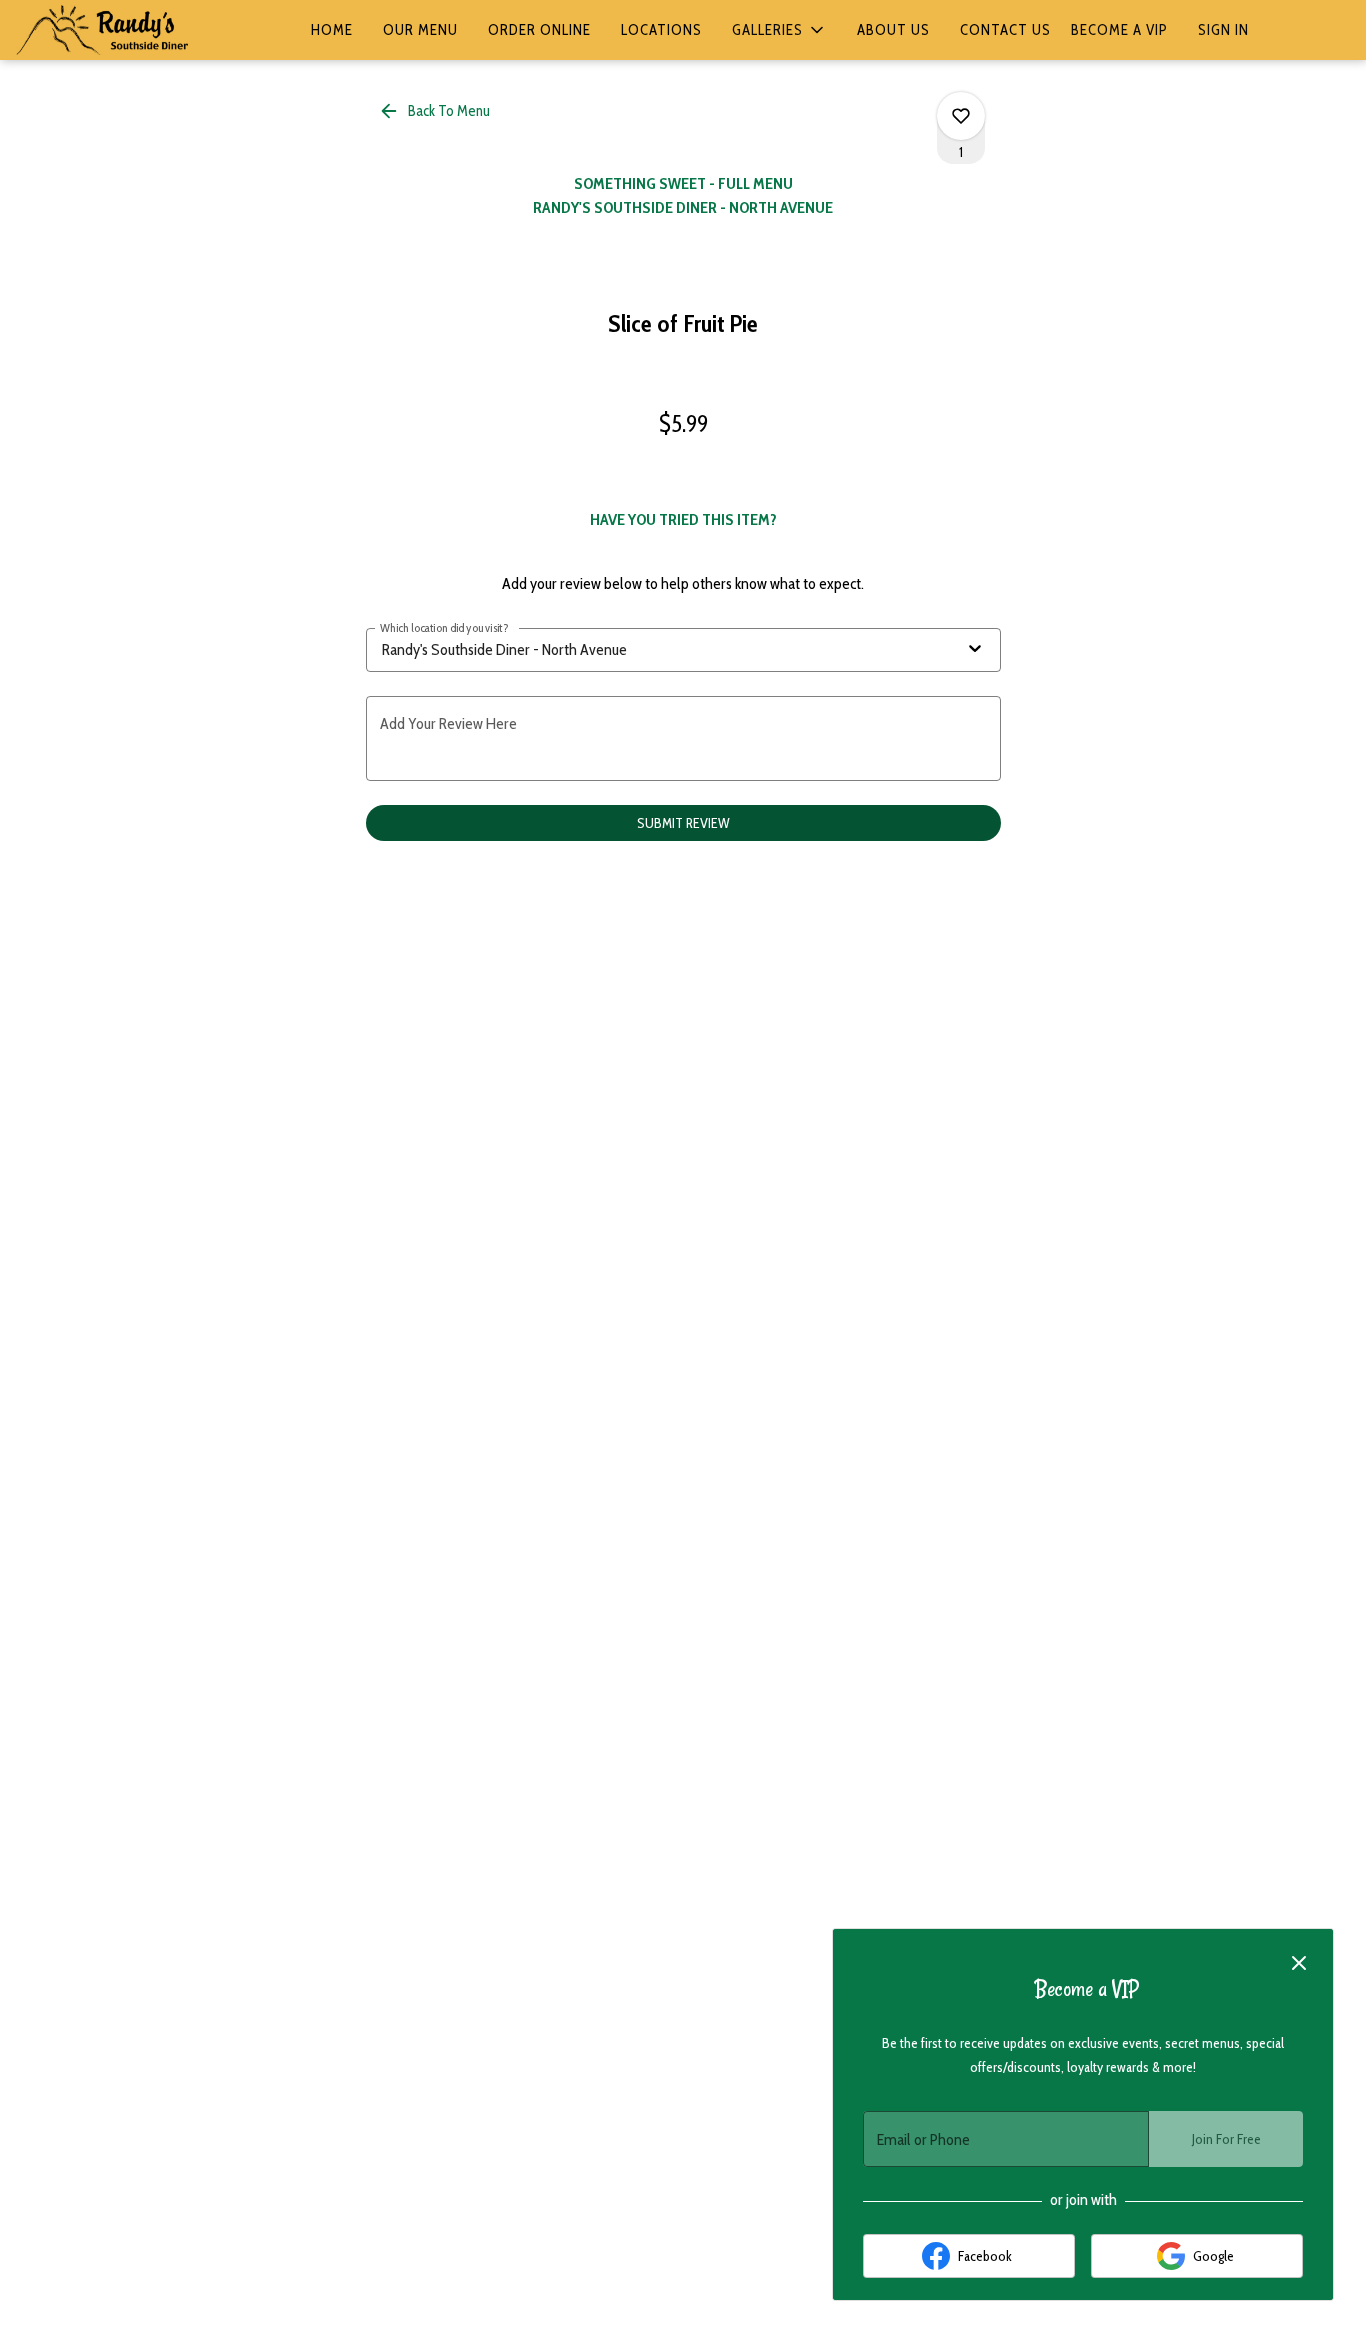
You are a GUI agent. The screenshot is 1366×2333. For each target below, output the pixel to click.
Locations (661, 30)
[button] (779, 30)
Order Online (539, 30)
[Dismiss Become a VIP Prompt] (1299, 1963)
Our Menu (420, 30)
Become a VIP (1119, 30)
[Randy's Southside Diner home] (106, 30)
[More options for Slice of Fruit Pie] (961, 116)
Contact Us (1005, 30)
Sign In (1223, 30)
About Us (893, 30)
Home (332, 30)
